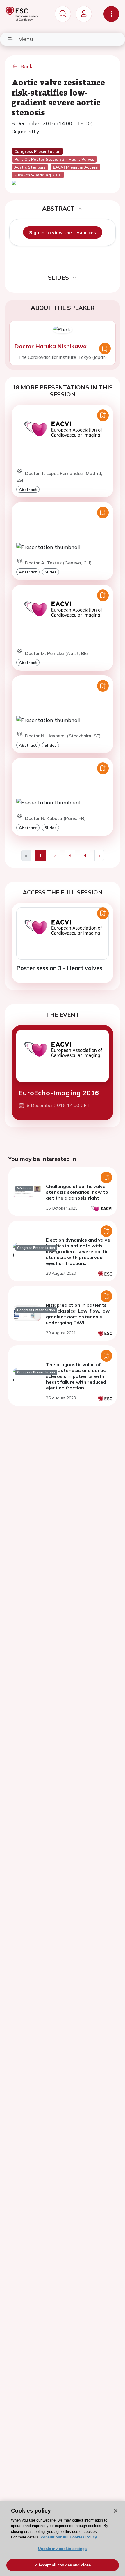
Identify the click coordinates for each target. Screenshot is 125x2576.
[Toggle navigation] (111, 14)
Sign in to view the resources (63, 232)
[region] (63, 2539)
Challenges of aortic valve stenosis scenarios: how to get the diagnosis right (77, 1192)
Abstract (28, 489)
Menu (26, 39)
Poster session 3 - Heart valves (59, 968)
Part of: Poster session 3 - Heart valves (54, 159)
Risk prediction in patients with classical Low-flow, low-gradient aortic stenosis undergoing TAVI (79, 1314)
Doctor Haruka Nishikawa (50, 346)
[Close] (116, 2511)
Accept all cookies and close (65, 2565)
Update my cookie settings (62, 2549)
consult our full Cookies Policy (69, 2537)
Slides (50, 572)
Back (26, 66)
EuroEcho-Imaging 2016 (59, 1093)
